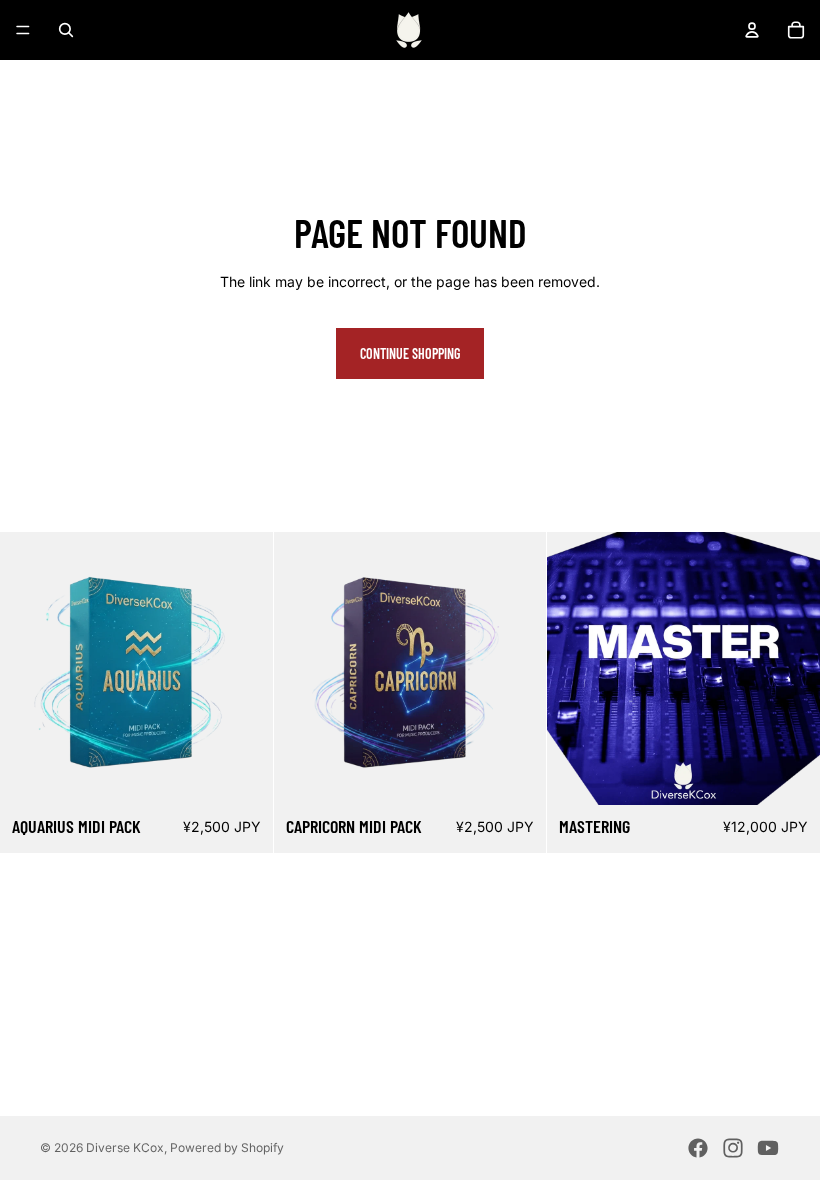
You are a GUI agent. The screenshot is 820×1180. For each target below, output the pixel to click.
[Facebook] (698, 1148)
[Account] (752, 30)
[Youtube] (768, 1148)
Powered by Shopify (227, 1147)
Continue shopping (410, 353)
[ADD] (242, 774)
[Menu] (23, 30)
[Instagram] (733, 1148)
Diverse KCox (125, 1147)
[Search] (66, 30)
